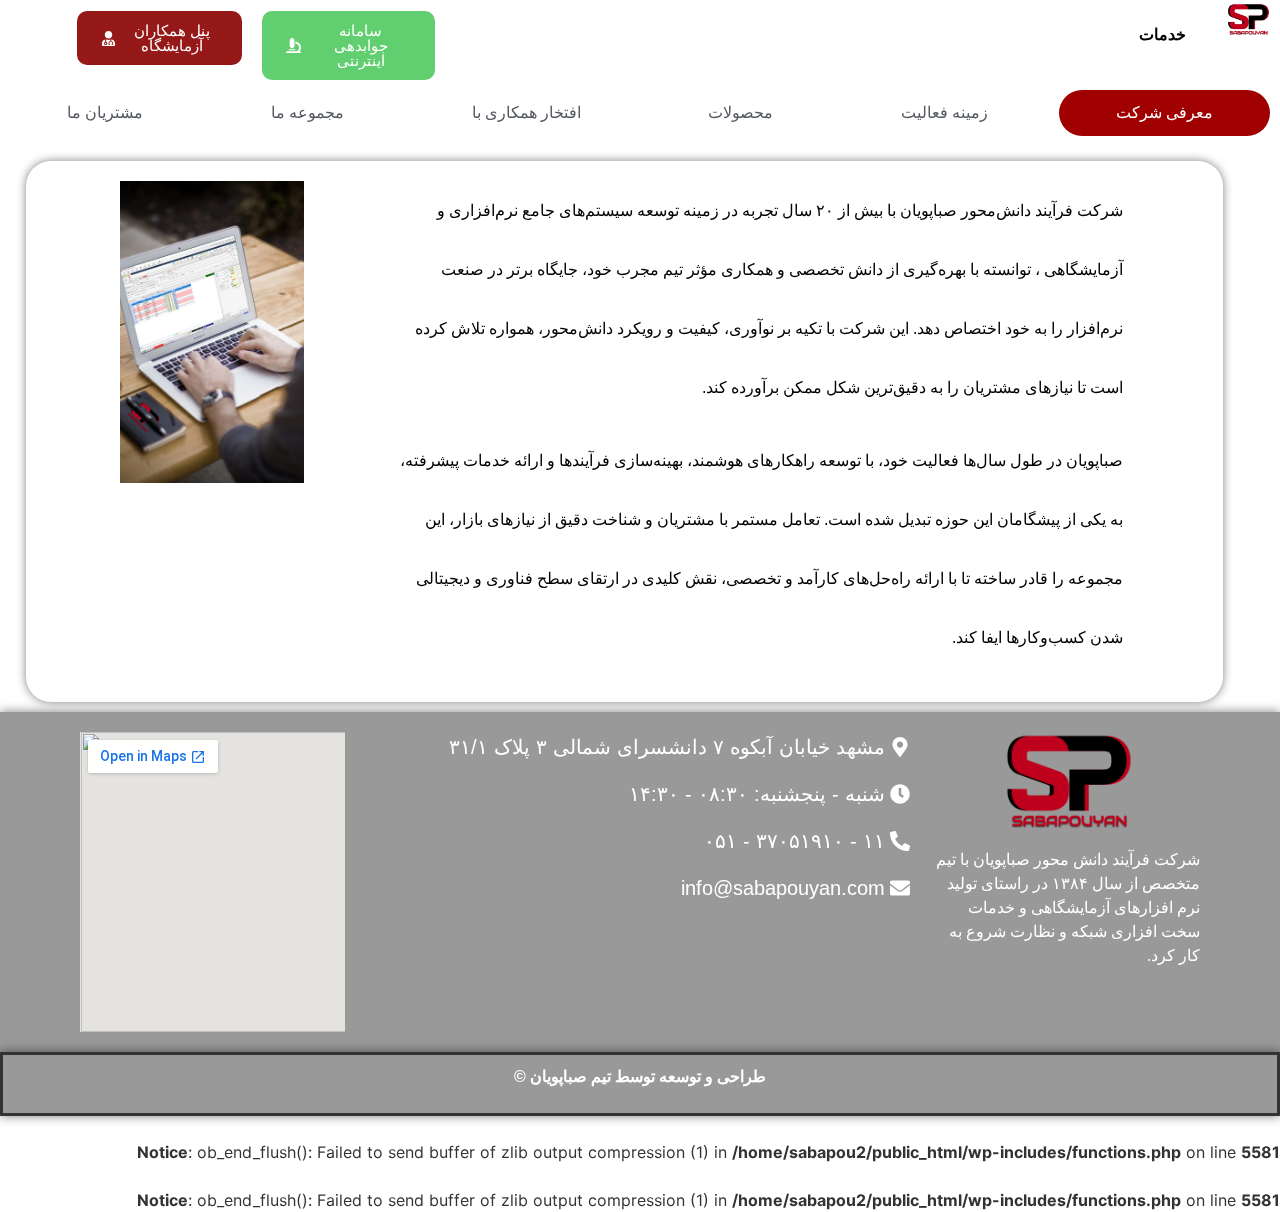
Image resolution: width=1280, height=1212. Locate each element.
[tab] (1164, 113)
